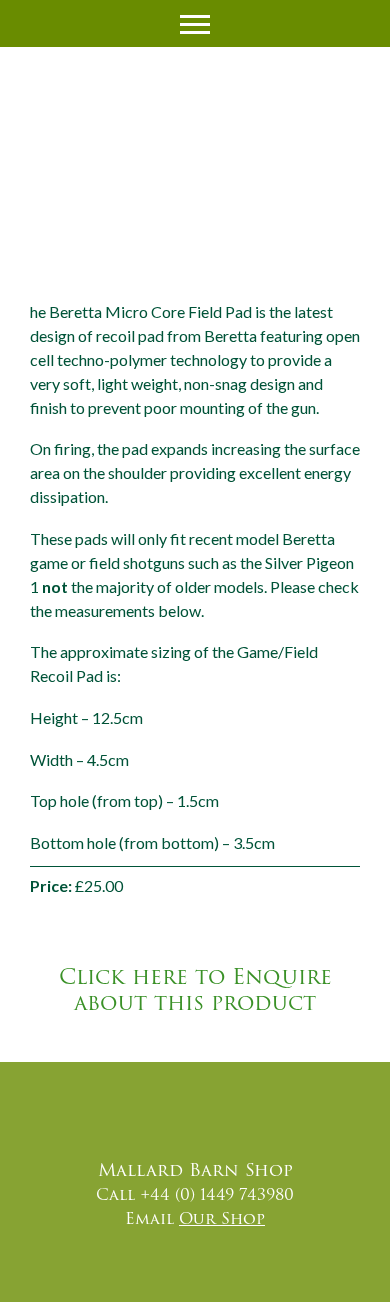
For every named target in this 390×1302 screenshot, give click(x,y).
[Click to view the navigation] (195, 22)
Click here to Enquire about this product (195, 990)
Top (342, 1269)
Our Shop (222, 1219)
